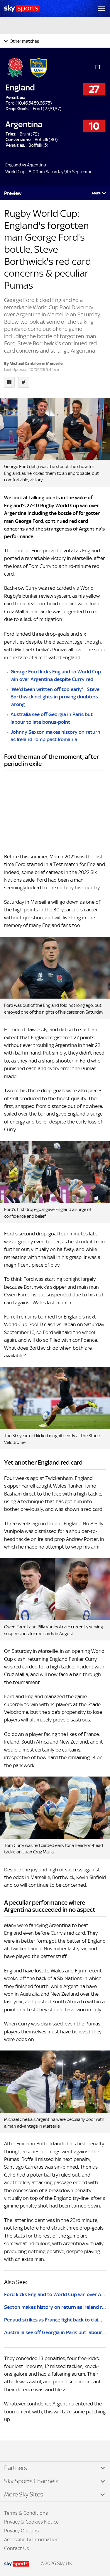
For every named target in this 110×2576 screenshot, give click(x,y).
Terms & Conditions (26, 2513)
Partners (16, 2468)
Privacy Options (21, 2531)
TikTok (17, 2451)
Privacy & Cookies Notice (31, 2522)
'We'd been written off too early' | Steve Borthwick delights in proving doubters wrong (55, 697)
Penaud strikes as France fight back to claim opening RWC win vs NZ (55, 2320)
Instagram (23, 2451)
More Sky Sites (24, 2494)
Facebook (11, 2451)
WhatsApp (35, 2451)
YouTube (29, 2451)
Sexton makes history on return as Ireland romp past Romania (55, 2307)
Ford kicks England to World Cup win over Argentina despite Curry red (55, 2294)
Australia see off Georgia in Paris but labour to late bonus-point (55, 2332)
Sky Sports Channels (31, 2481)
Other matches (24, 41)
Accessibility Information (31, 2539)
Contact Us (17, 2548)
